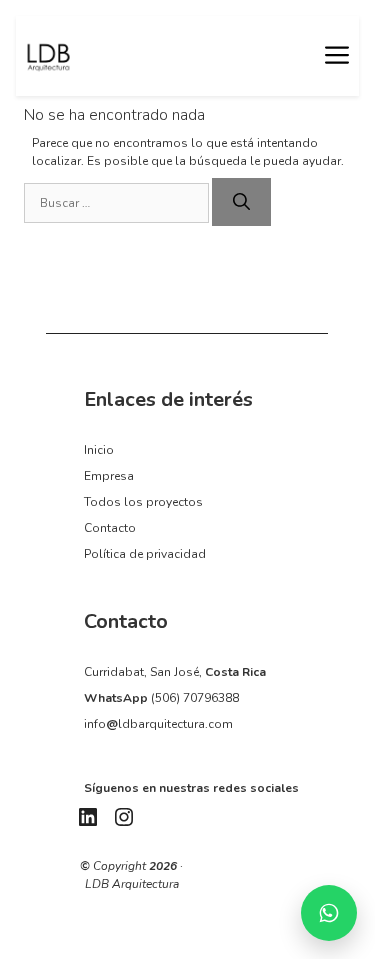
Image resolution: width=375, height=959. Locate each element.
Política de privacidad (145, 554)
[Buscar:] (118, 203)
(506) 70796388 (195, 698)
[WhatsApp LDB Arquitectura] (329, 913)
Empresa (109, 476)
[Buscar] (241, 202)
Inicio (99, 450)
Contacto (110, 528)
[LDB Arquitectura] (48, 56)
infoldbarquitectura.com (158, 724)
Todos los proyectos (143, 502)
